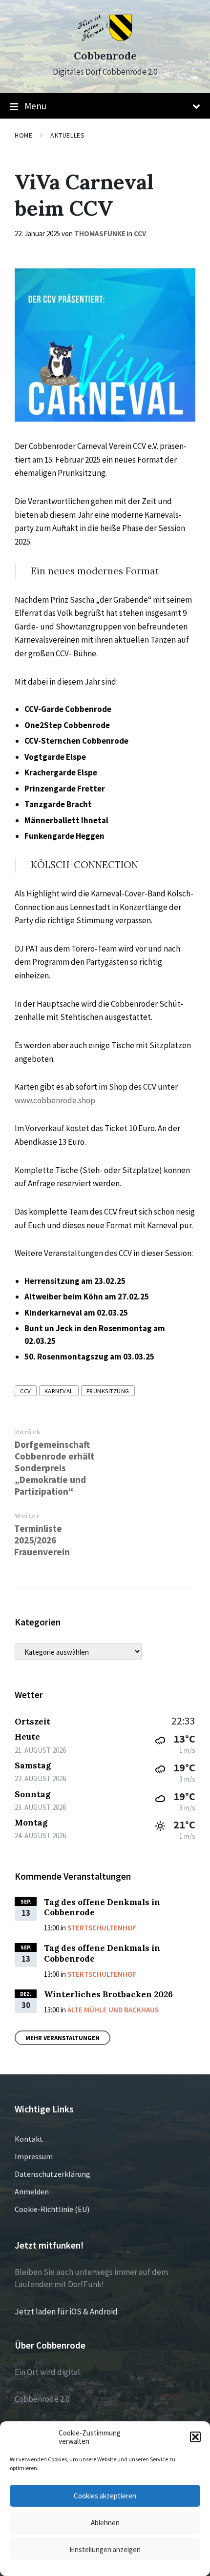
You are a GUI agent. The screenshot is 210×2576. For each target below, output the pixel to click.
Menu (35, 106)
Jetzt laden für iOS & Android (66, 2312)
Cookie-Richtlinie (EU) (52, 2209)
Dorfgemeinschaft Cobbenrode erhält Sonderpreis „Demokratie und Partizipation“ (54, 1468)
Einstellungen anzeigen (105, 2549)
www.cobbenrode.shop (55, 1100)
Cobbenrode (105, 56)
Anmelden (32, 2191)
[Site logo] (105, 38)
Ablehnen (105, 2523)
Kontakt (29, 2139)
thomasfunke (100, 233)
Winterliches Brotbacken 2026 (108, 1994)
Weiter (27, 1516)
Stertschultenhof (102, 1928)
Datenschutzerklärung (52, 2174)
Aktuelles (67, 135)
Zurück (28, 1432)
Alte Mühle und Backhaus (113, 2010)
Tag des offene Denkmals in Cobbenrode (102, 1907)
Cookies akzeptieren (105, 2496)
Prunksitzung (108, 1391)
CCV (140, 233)
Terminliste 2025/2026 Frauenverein (42, 1540)
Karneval (59, 1391)
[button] (195, 2437)
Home (23, 135)
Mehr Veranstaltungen (63, 2038)
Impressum (34, 2156)
